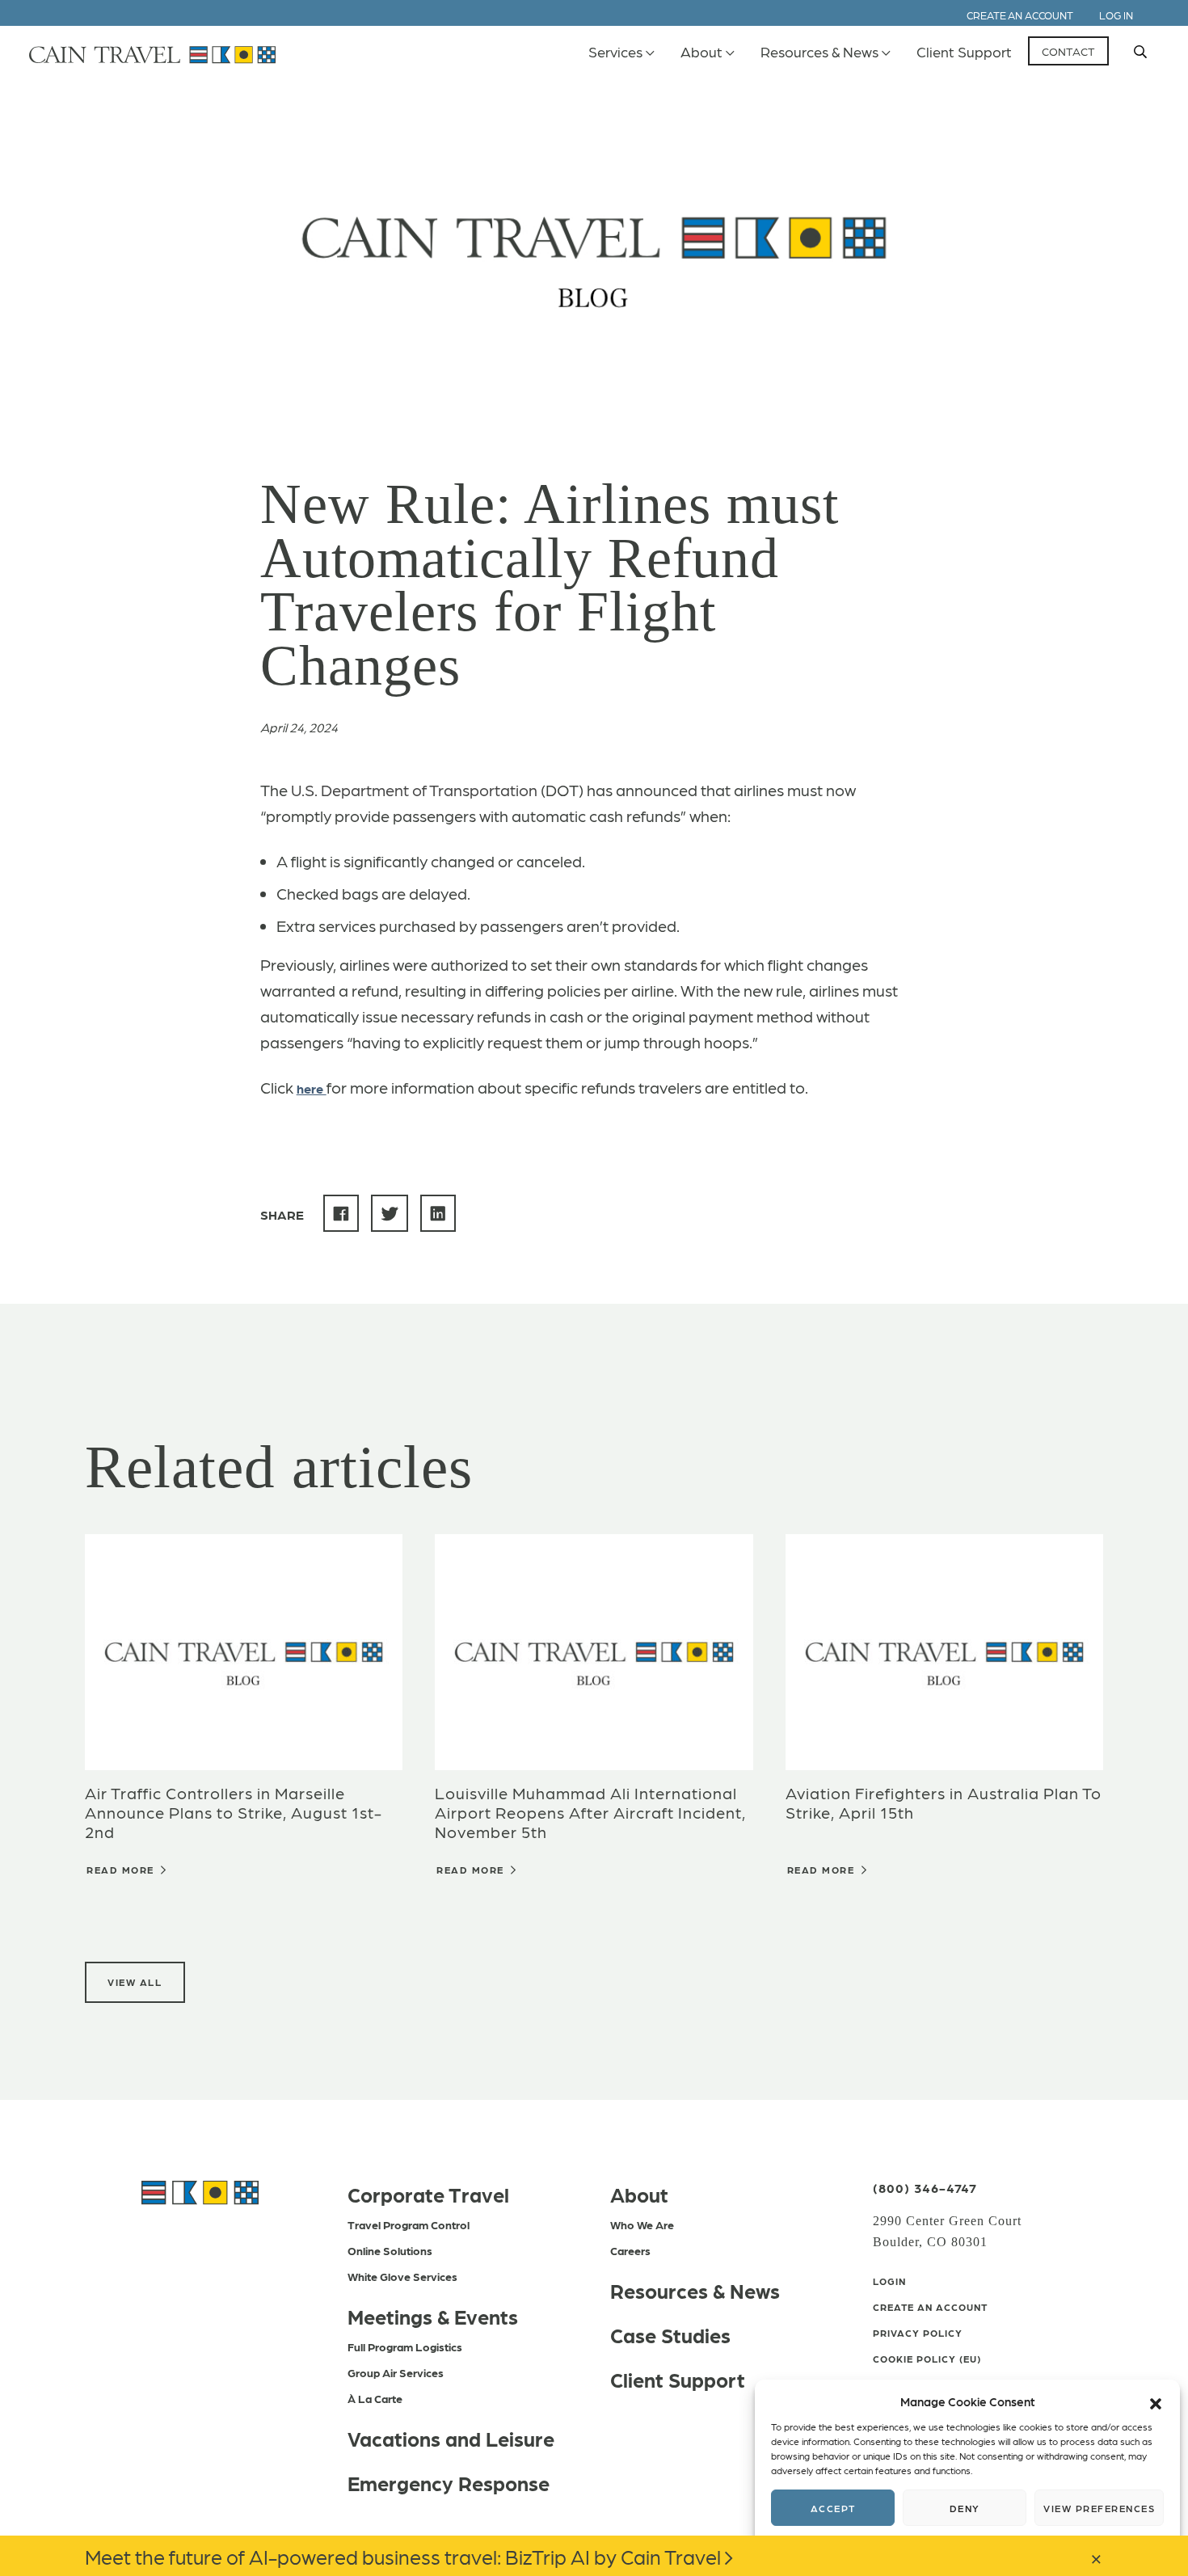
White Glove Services (402, 2276)
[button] (1156, 2401)
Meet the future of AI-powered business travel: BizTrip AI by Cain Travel (403, 2556)
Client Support (964, 51)
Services (615, 51)
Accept (833, 2508)
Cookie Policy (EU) (927, 2359)
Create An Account (930, 2307)
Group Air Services (396, 2372)
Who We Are (642, 2224)
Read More (122, 1870)
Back (318, 107)
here (312, 1088)
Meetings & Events (433, 2316)
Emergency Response (449, 2482)
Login (889, 2281)
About (701, 51)
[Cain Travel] (200, 2190)
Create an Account (1020, 15)
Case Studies (670, 2334)
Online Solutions (390, 2250)
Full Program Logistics (405, 2346)
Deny (965, 2508)
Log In (1116, 15)
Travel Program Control (409, 2224)
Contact (1068, 51)
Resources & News (819, 51)
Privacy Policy (918, 2333)
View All (135, 1982)
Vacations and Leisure (451, 2438)
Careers (630, 2250)
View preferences (1099, 2508)
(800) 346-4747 (925, 2188)
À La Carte (375, 2398)
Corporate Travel (428, 2194)
